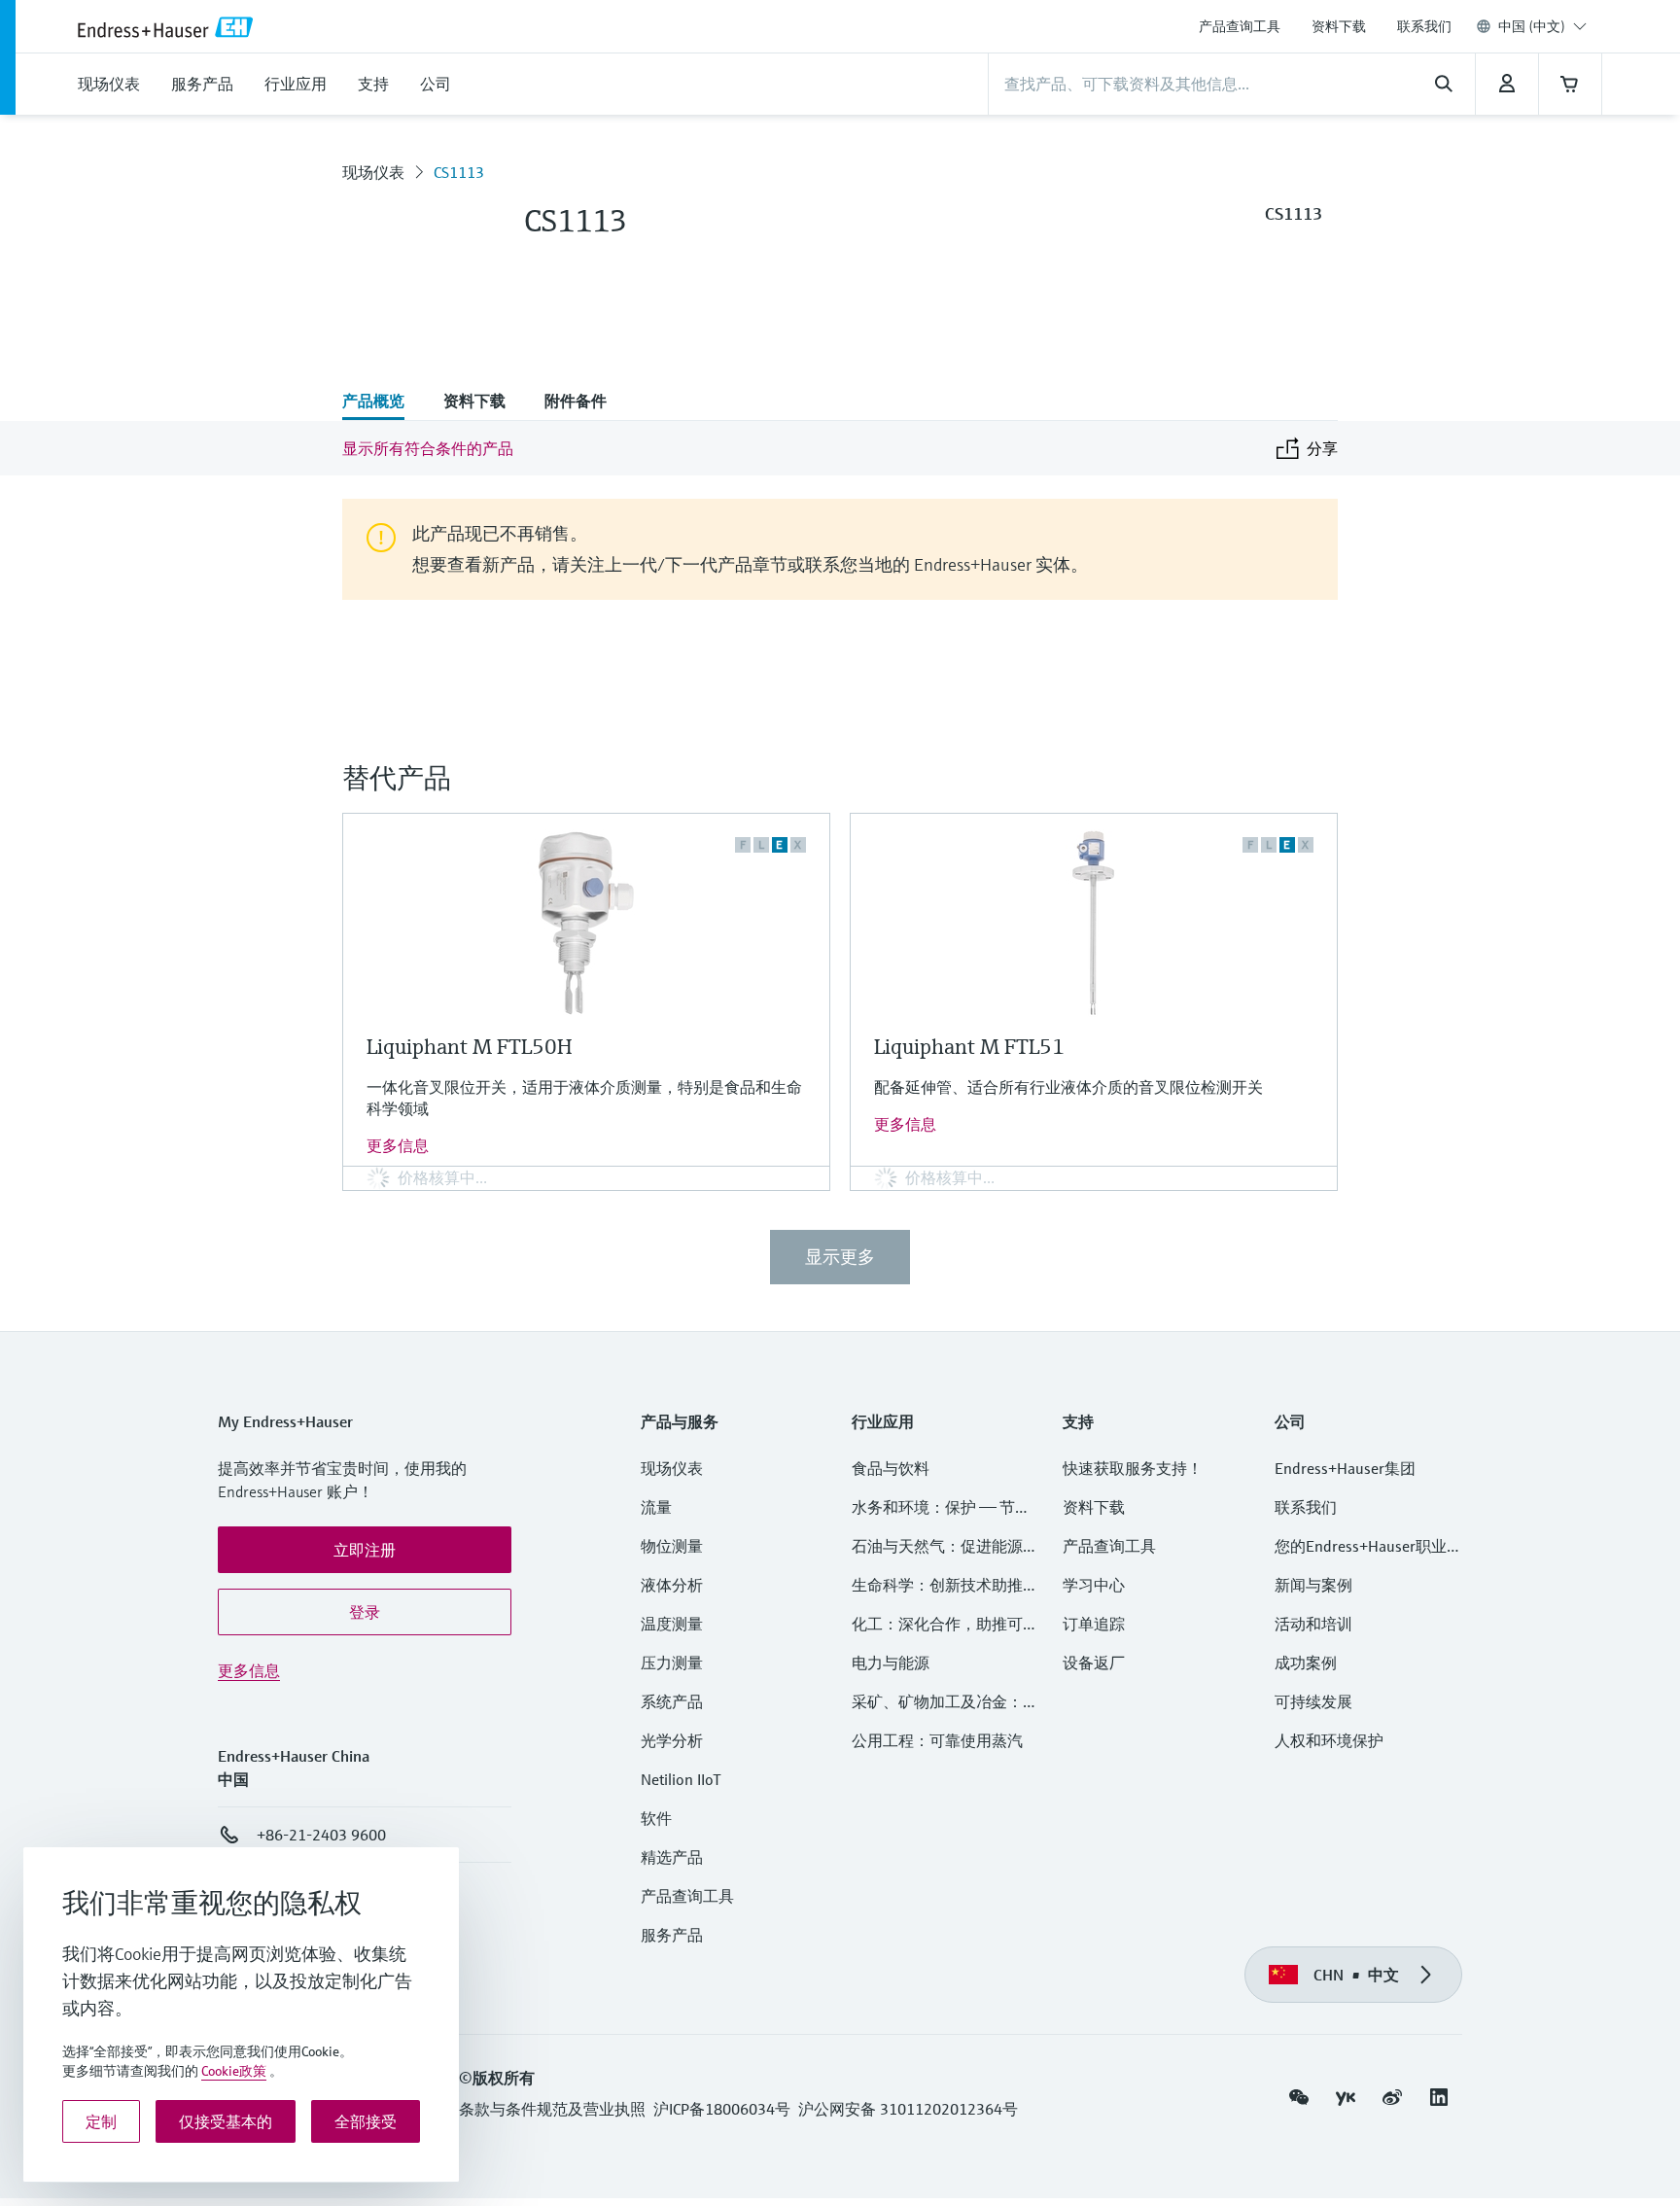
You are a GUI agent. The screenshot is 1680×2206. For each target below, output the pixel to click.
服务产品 (672, 1935)
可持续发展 (1313, 1701)
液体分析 (672, 1585)
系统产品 (672, 1701)
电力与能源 (891, 1663)
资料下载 (1339, 26)
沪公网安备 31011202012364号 (908, 2109)
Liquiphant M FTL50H (469, 1047)
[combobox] (1542, 26)
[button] (365, 1550)
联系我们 (1424, 26)
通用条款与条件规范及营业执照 (537, 2109)
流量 (656, 1507)
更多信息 (398, 1145)
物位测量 (672, 1546)
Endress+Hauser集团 (1345, 1468)
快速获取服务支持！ (1133, 1468)
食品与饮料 (891, 1468)
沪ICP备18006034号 (722, 2109)
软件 (656, 1818)
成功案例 (1306, 1663)
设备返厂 (1094, 1663)
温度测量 (672, 1624)
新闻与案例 (1313, 1585)
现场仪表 (373, 172)
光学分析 (672, 1740)
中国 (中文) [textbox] (1532, 26)
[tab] (383, 403)
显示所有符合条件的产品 (428, 448)
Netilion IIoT (681, 1779)
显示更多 (840, 1257)
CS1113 (459, 172)
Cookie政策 (234, 2071)
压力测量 (680, 1663)
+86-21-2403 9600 (321, 1835)
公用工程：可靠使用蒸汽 (937, 1740)
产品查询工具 (1240, 26)
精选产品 (672, 1857)
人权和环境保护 (1329, 1740)
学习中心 (1094, 1585)
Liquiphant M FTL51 (969, 1047)
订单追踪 (1094, 1624)
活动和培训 (1313, 1624)
